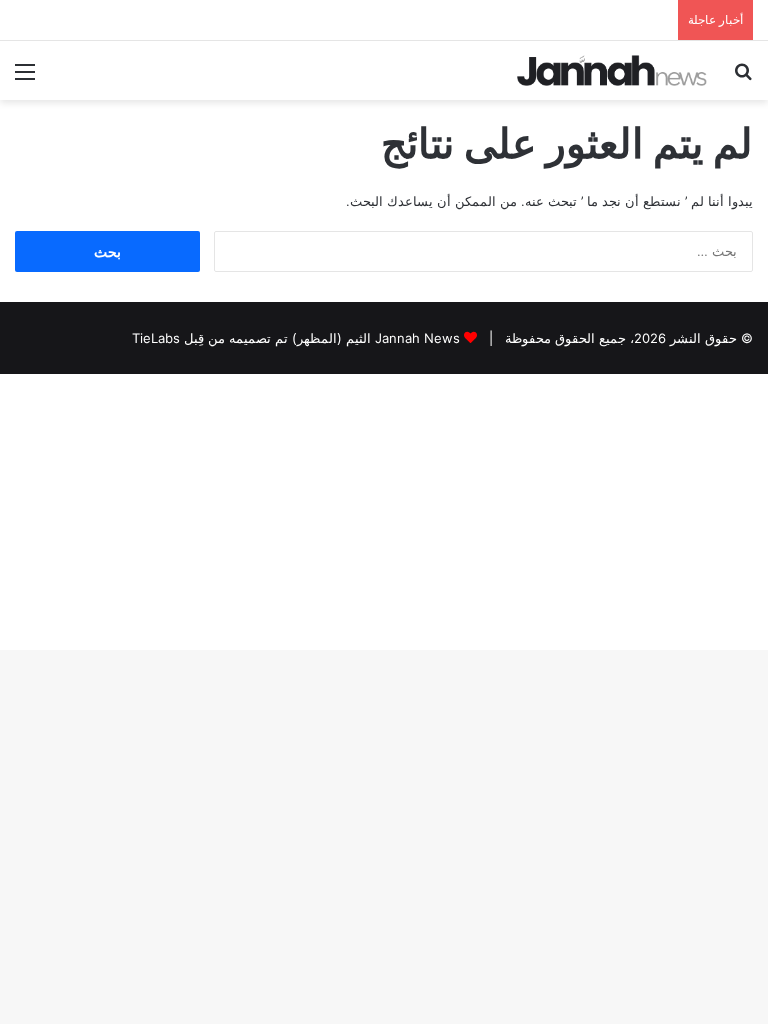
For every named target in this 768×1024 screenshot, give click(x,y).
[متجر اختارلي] (612, 70)
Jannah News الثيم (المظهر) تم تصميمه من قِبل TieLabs (296, 338)
